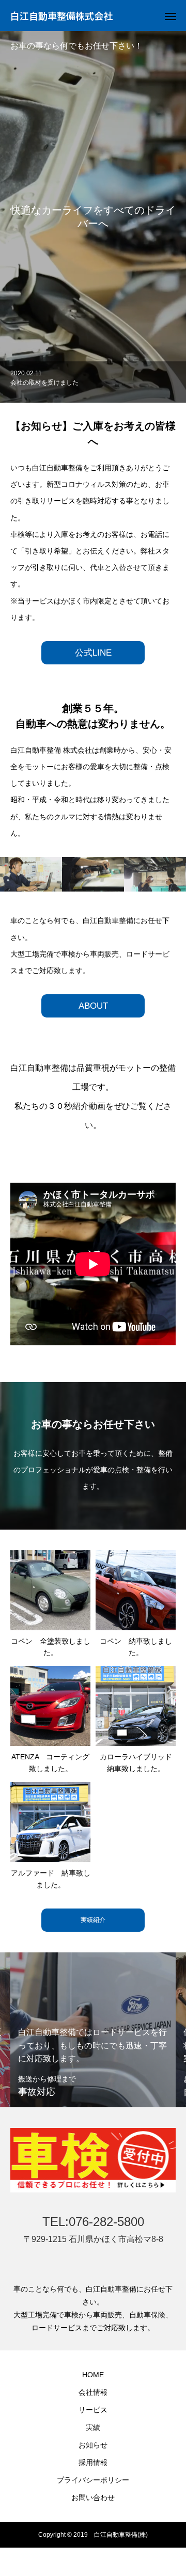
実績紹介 (93, 1920)
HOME (93, 2375)
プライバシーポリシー (93, 2480)
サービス (93, 2410)
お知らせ (93, 2445)
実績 (93, 2427)
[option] (93, 382)
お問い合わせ (93, 2498)
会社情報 (93, 2392)
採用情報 (93, 2462)
